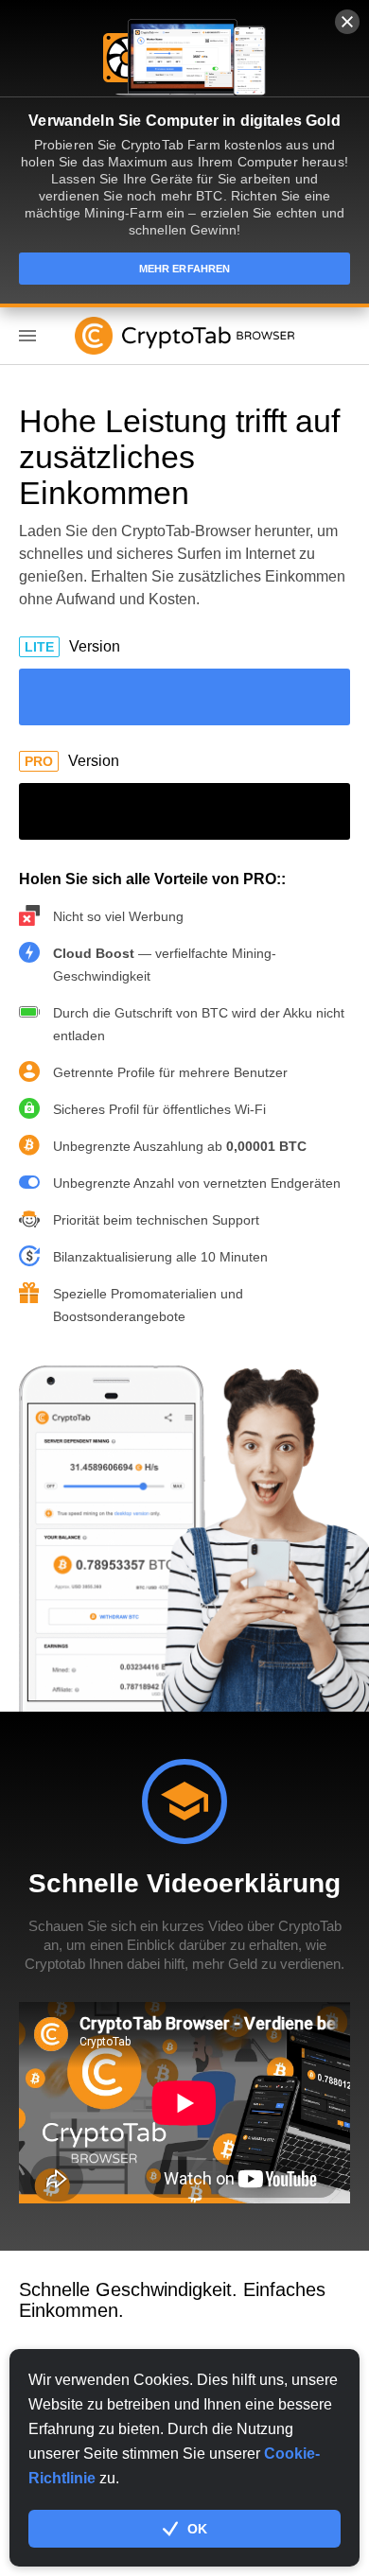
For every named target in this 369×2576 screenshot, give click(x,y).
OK (197, 2529)
